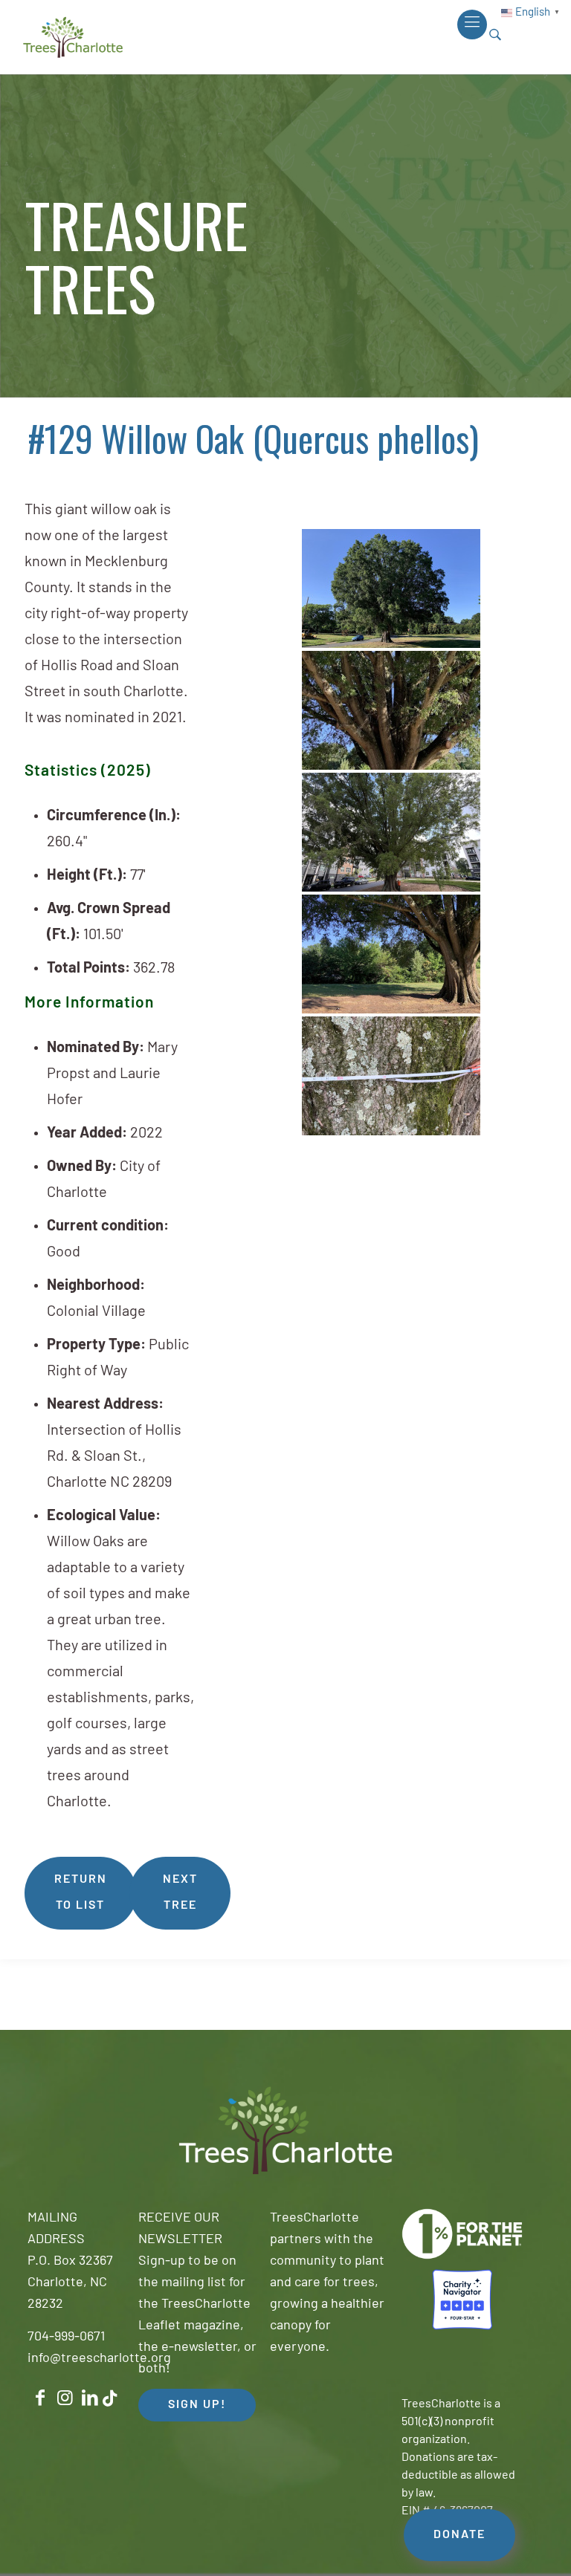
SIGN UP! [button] (197, 2405)
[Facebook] (40, 2398)
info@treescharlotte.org (99, 2359)
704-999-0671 (66, 2337)
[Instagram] (65, 2398)
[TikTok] (110, 2399)
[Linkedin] (90, 2398)
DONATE (459, 2535)
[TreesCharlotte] (73, 37)
